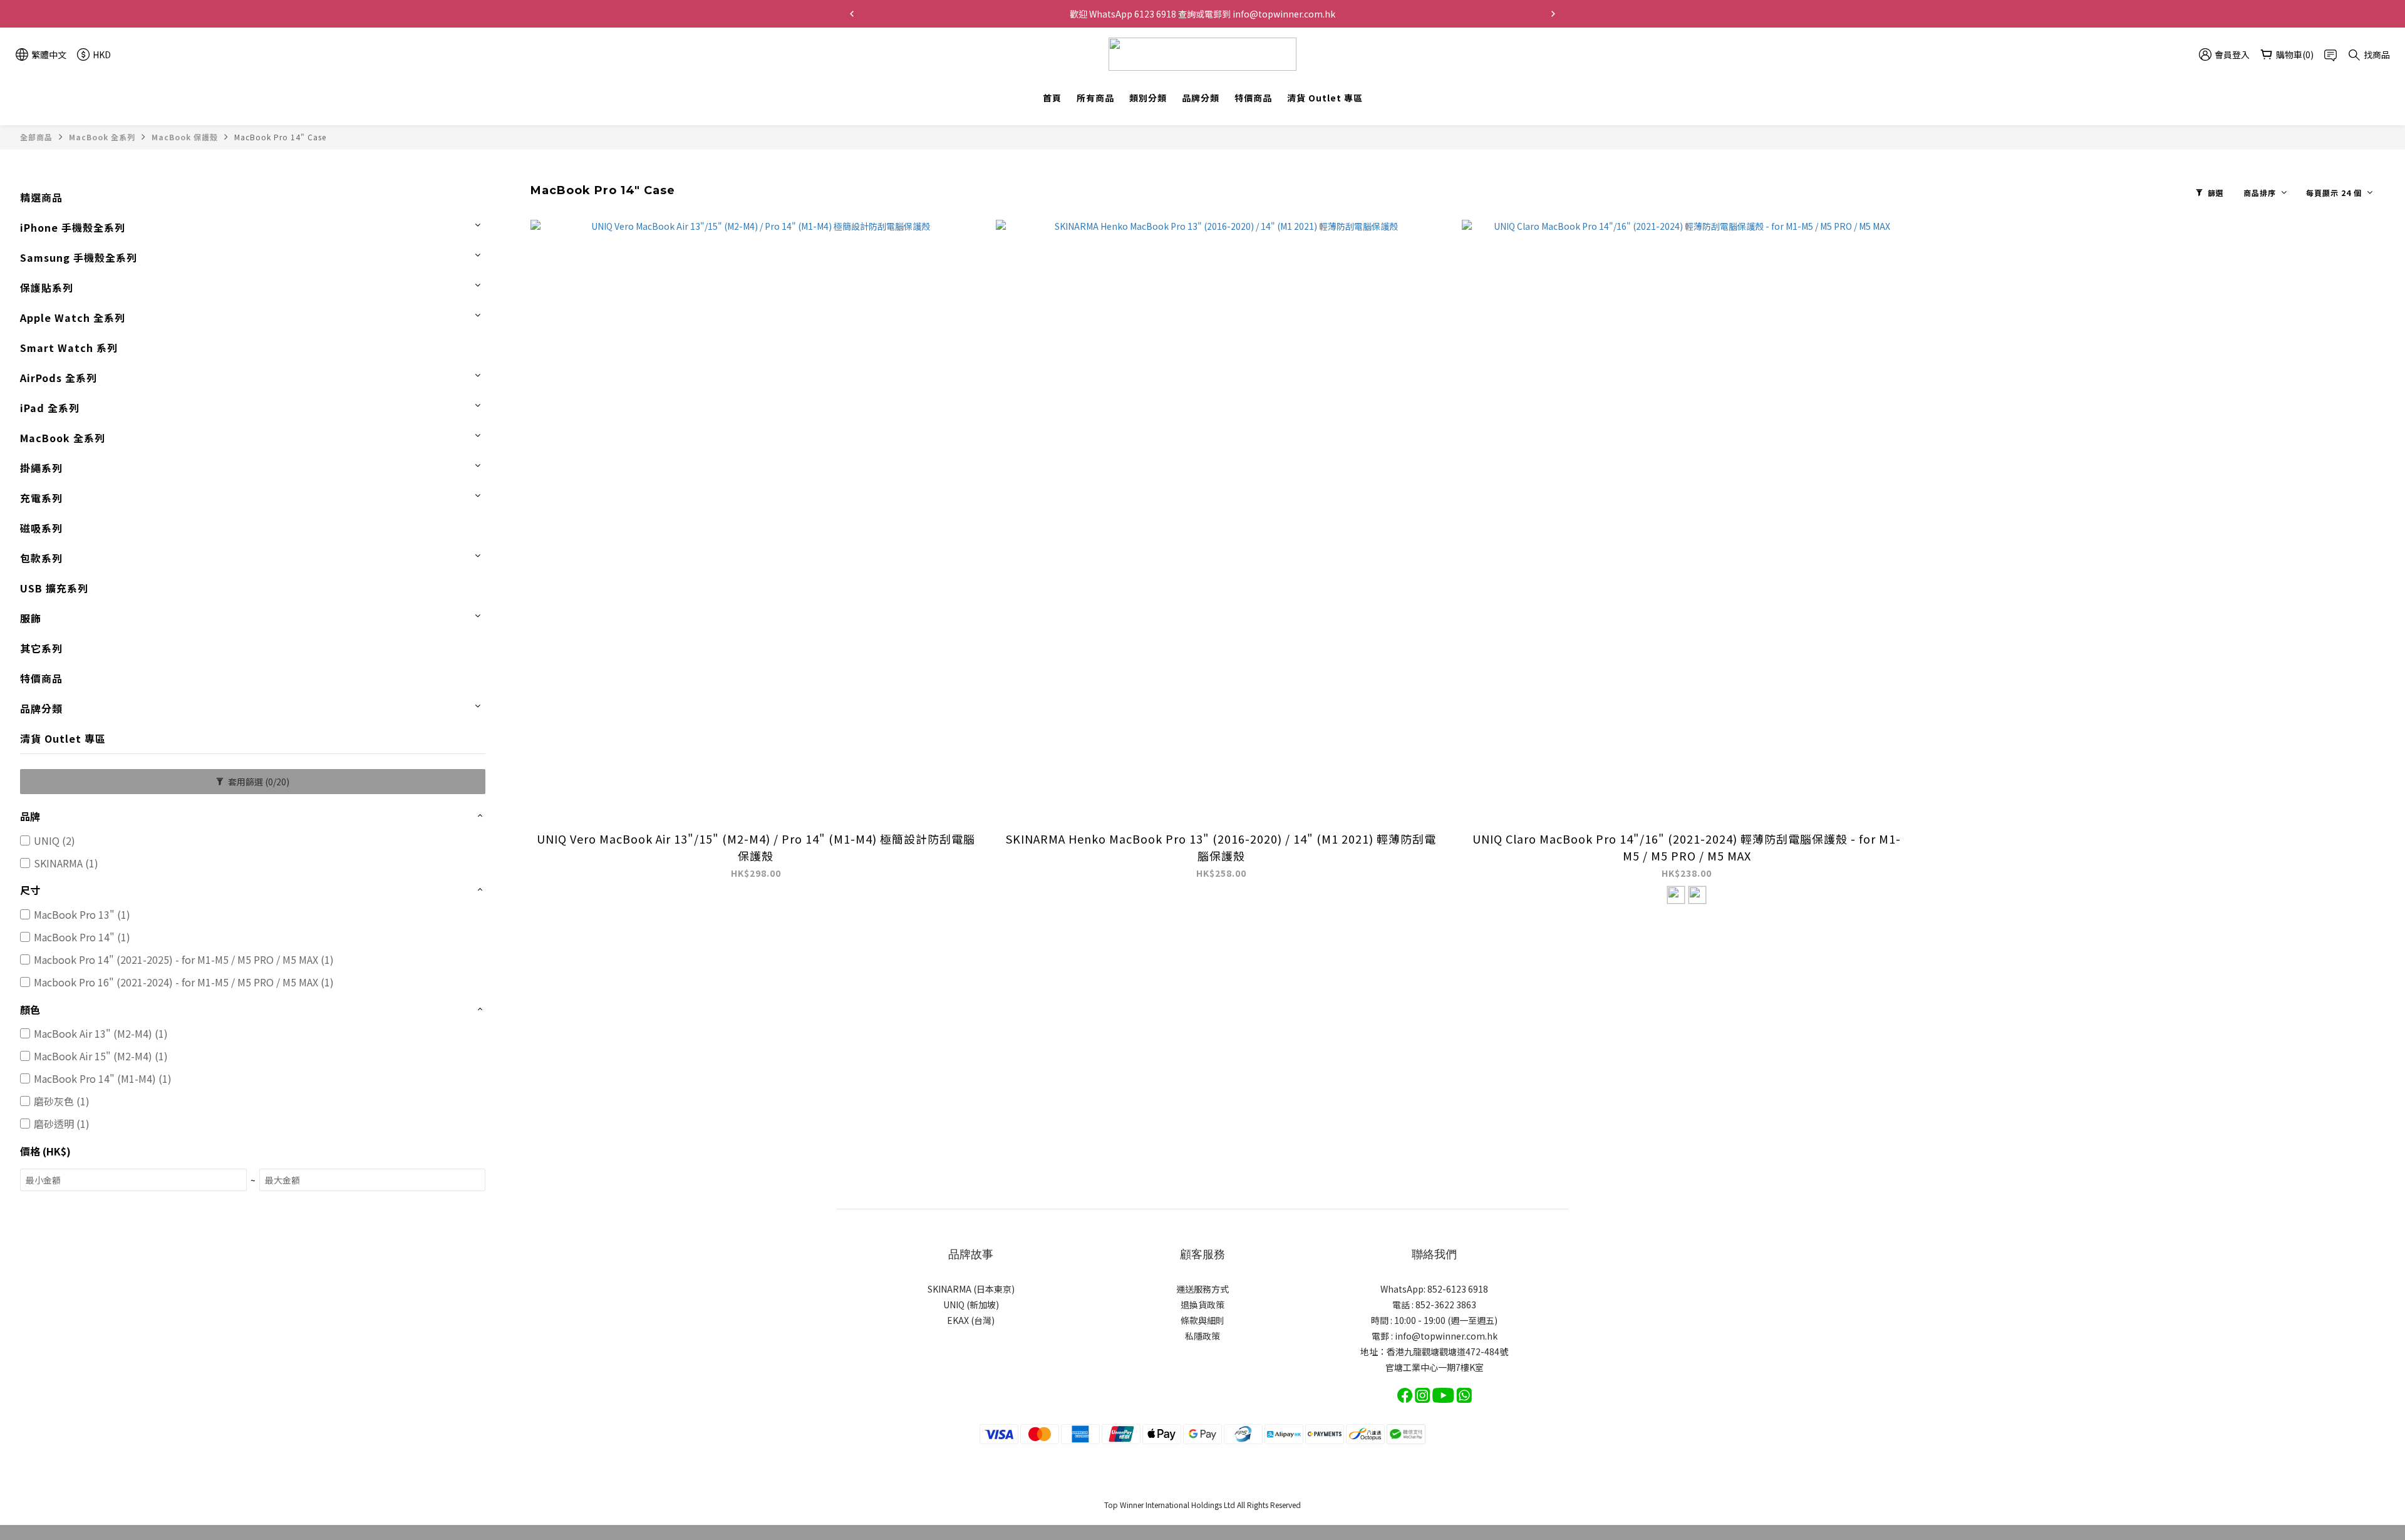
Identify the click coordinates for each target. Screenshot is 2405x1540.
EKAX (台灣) (971, 1320)
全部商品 (36, 137)
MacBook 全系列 (102, 137)
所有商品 (1095, 98)
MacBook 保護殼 (185, 137)
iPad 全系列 (50, 408)
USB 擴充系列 (54, 588)
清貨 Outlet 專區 (1325, 98)
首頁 (1052, 98)
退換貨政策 (1202, 1305)
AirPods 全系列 (59, 378)
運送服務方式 (1202, 1289)
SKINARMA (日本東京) (971, 1289)
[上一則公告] (852, 14)
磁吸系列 (41, 528)
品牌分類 (1201, 98)
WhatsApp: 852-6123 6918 (1434, 1289)
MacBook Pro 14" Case (280, 137)
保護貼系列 (47, 287)
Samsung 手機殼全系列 (79, 257)
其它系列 (41, 648)
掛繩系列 (41, 468)
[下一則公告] (1553, 14)
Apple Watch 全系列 (73, 318)
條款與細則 (1202, 1320)
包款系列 (41, 558)
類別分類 (1148, 98)
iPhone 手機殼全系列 (73, 227)
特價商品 (1253, 98)
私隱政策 (1202, 1336)
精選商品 (41, 197)
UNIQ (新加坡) (971, 1305)
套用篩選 (258, 782)
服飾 (31, 618)
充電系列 (41, 498)
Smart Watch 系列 (69, 348)
